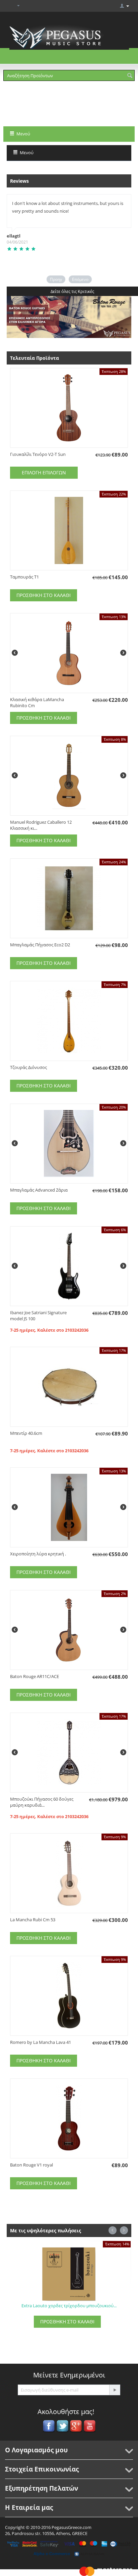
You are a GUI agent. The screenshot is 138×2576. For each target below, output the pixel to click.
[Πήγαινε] (115, 2390)
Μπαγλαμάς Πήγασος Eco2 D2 (40, 945)
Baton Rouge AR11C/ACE (34, 1676)
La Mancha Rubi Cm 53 (33, 1920)
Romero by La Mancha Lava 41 (41, 2042)
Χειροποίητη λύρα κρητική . (38, 1554)
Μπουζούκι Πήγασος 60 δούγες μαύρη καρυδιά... (42, 1802)
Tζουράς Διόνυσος (28, 1067)
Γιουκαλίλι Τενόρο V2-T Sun (38, 454)
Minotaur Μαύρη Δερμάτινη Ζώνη (69, 2306)
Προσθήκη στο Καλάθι (44, 595)
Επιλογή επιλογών (44, 473)
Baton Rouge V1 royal (31, 2165)
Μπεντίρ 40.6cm (26, 1433)
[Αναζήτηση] (130, 76)
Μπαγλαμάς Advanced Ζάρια (39, 1190)
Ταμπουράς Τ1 (24, 577)
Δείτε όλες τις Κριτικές (72, 291)
